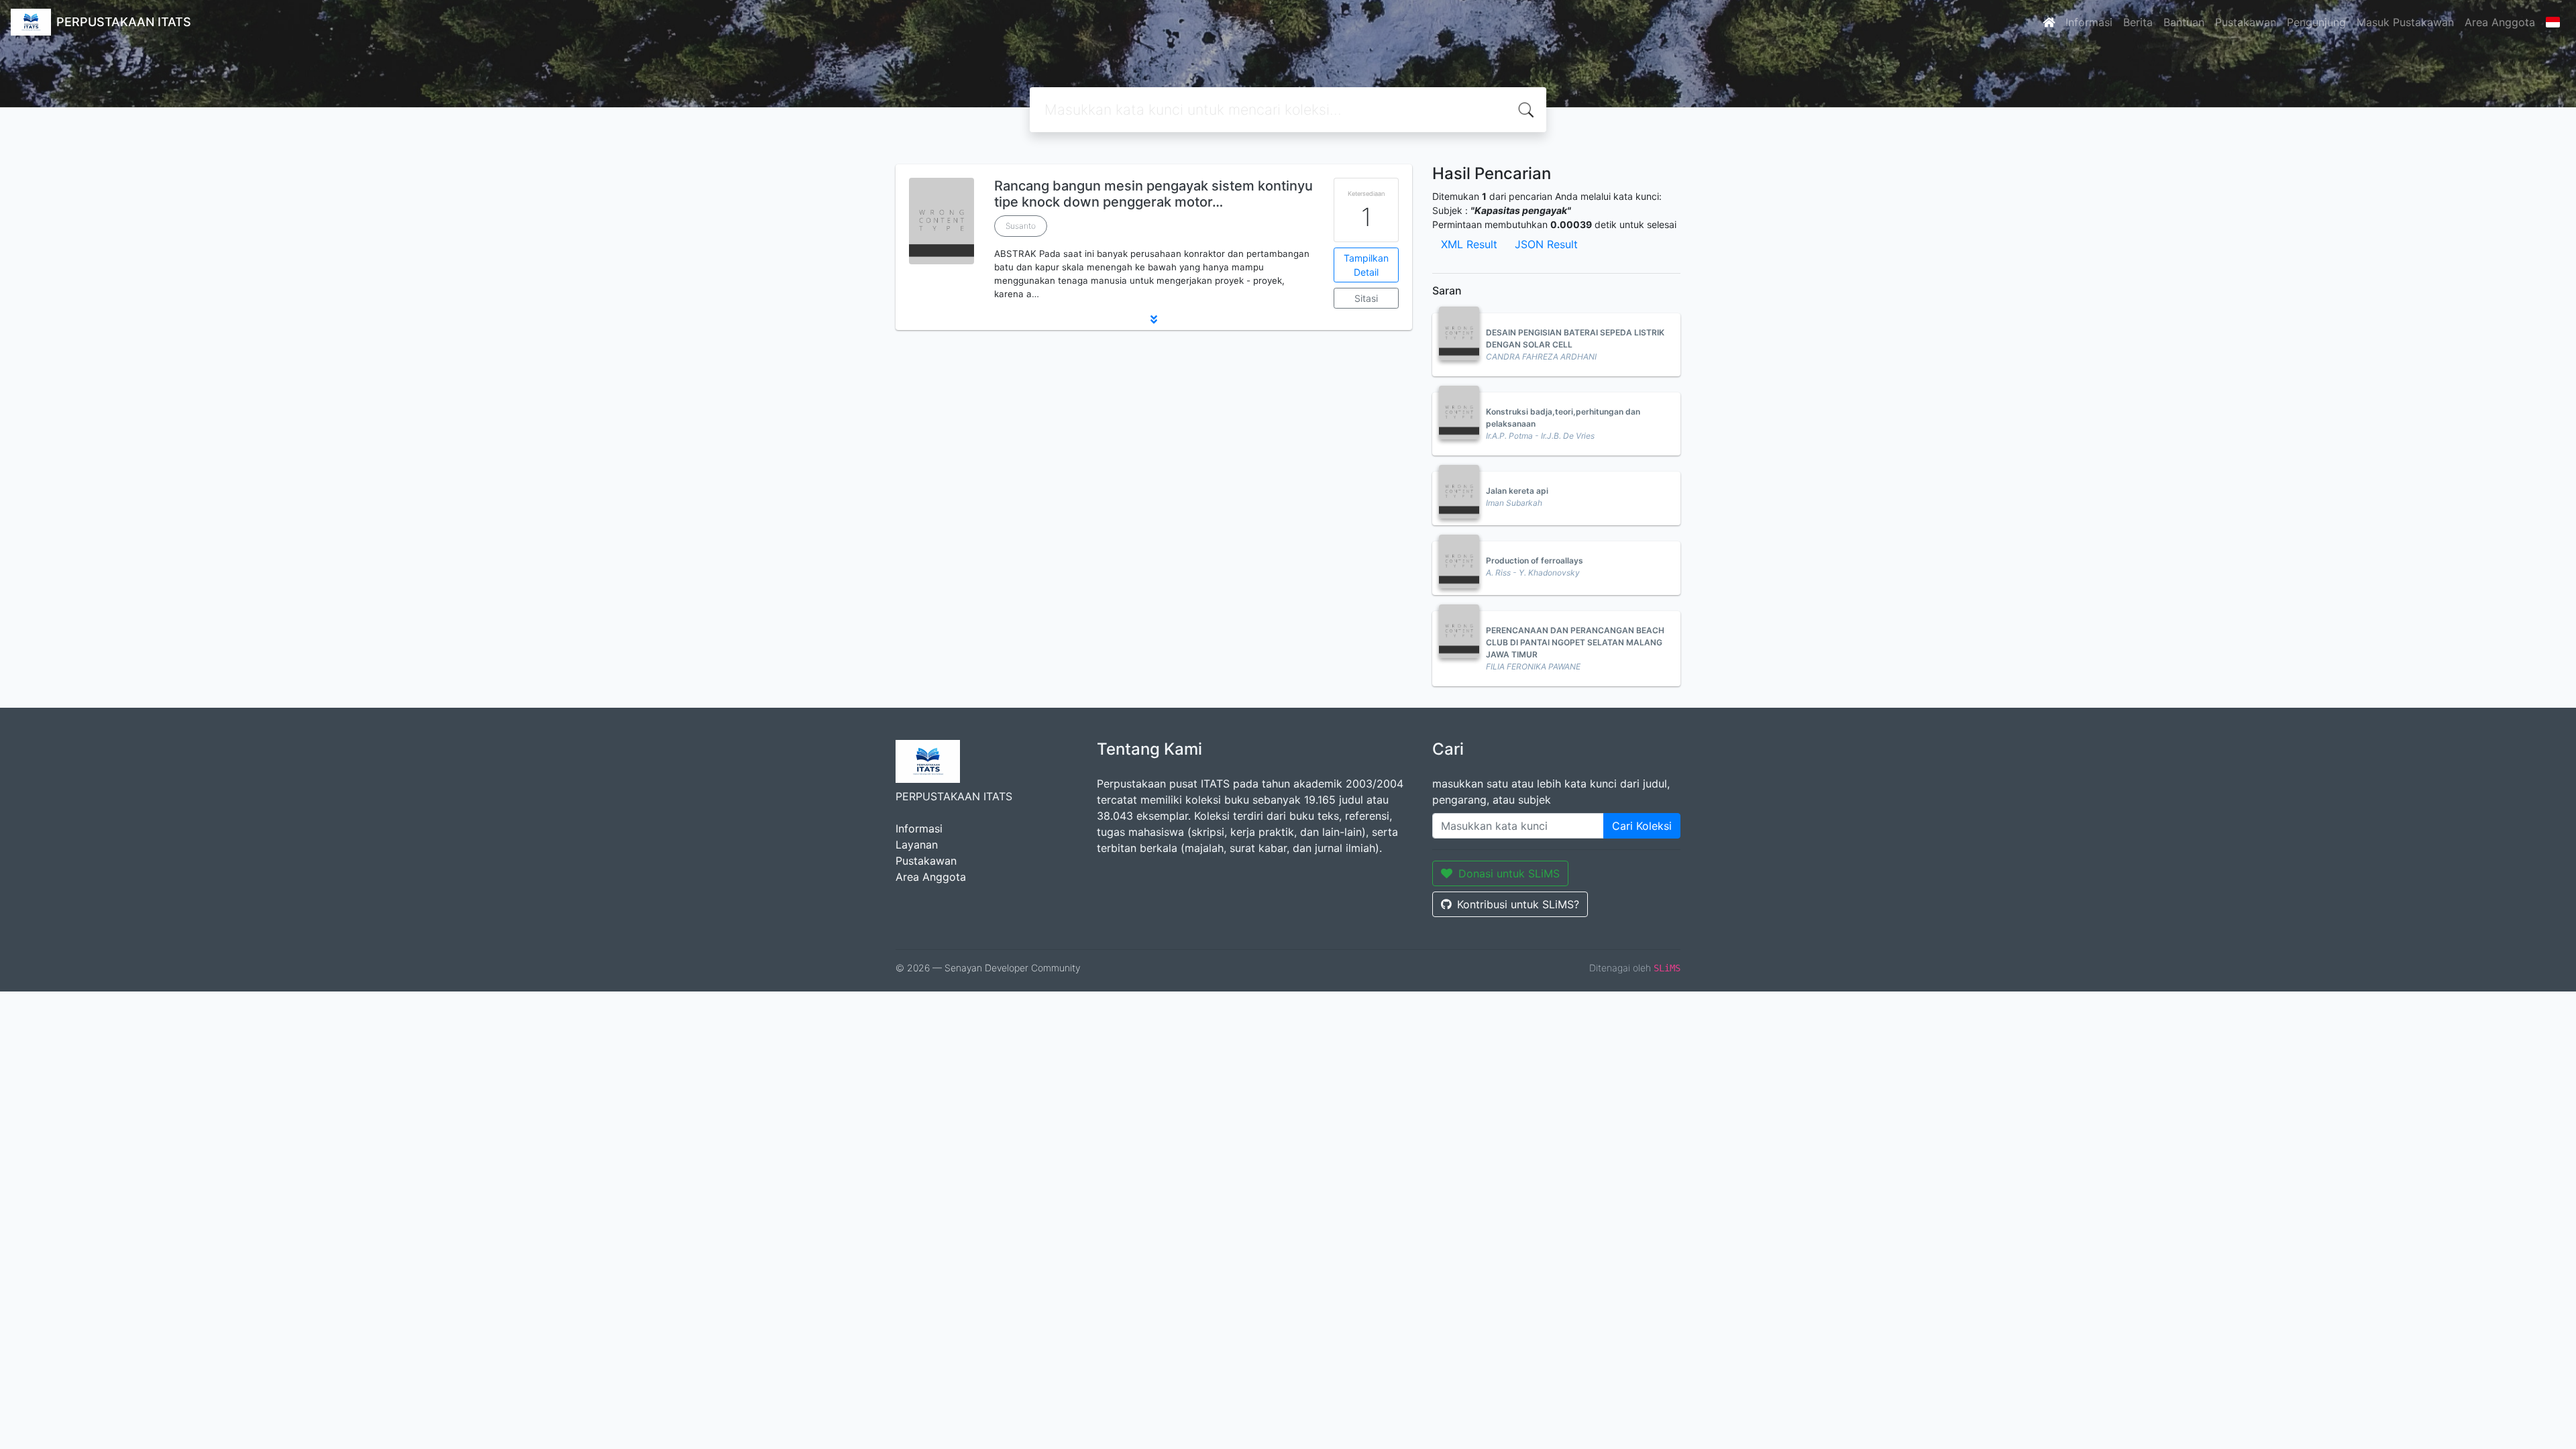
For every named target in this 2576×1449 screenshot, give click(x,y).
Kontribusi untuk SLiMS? (1518, 904)
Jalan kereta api (1517, 491)
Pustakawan (2246, 22)
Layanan (917, 845)
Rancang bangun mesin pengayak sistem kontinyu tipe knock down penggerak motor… (1153, 194)
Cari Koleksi (1642, 826)
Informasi (2089, 22)
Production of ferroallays (1535, 560)
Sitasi (1366, 298)
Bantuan (2184, 22)
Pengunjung (2316, 22)
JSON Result (1546, 244)
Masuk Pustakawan (2405, 22)
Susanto (1021, 226)
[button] (1154, 319)
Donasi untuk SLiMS (1509, 873)
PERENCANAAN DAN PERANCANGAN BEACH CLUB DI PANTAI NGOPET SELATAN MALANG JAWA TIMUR (1575, 642)
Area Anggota (2500, 22)
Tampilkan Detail (1366, 265)
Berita (2138, 22)
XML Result (1469, 244)
